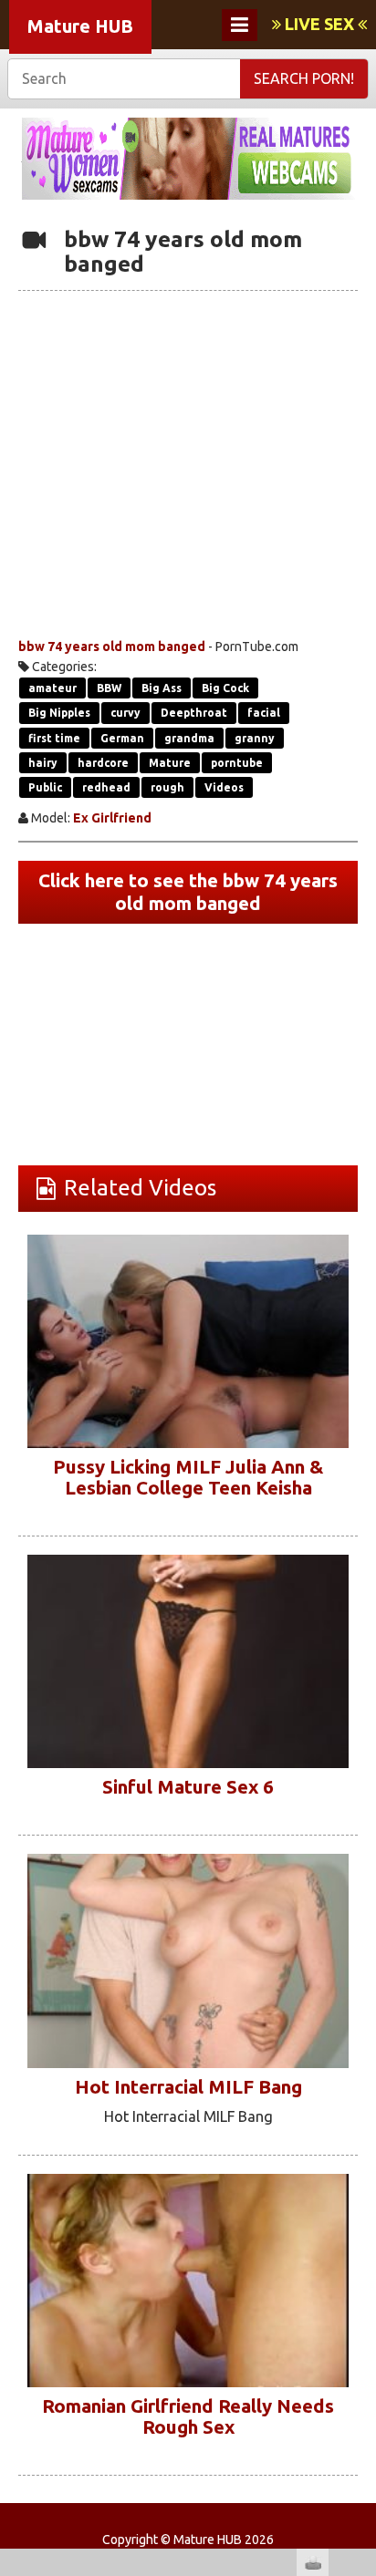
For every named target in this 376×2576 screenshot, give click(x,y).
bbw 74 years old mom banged (112, 647)
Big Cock (225, 688)
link (360, 2291)
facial (264, 713)
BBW (109, 688)
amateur (52, 688)
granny (255, 738)
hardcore (103, 763)
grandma (189, 738)
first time (54, 738)
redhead (106, 787)
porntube (237, 763)
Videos (224, 787)
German (122, 738)
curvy (125, 713)
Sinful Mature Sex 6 (188, 1787)
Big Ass (162, 688)
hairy (43, 763)
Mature (170, 763)
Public (45, 787)
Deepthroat (194, 713)
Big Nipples (59, 713)
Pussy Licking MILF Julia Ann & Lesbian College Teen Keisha (188, 1477)
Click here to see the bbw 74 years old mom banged (188, 892)
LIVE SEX (319, 24)
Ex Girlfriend (112, 818)
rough (167, 787)
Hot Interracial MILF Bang (188, 2087)
